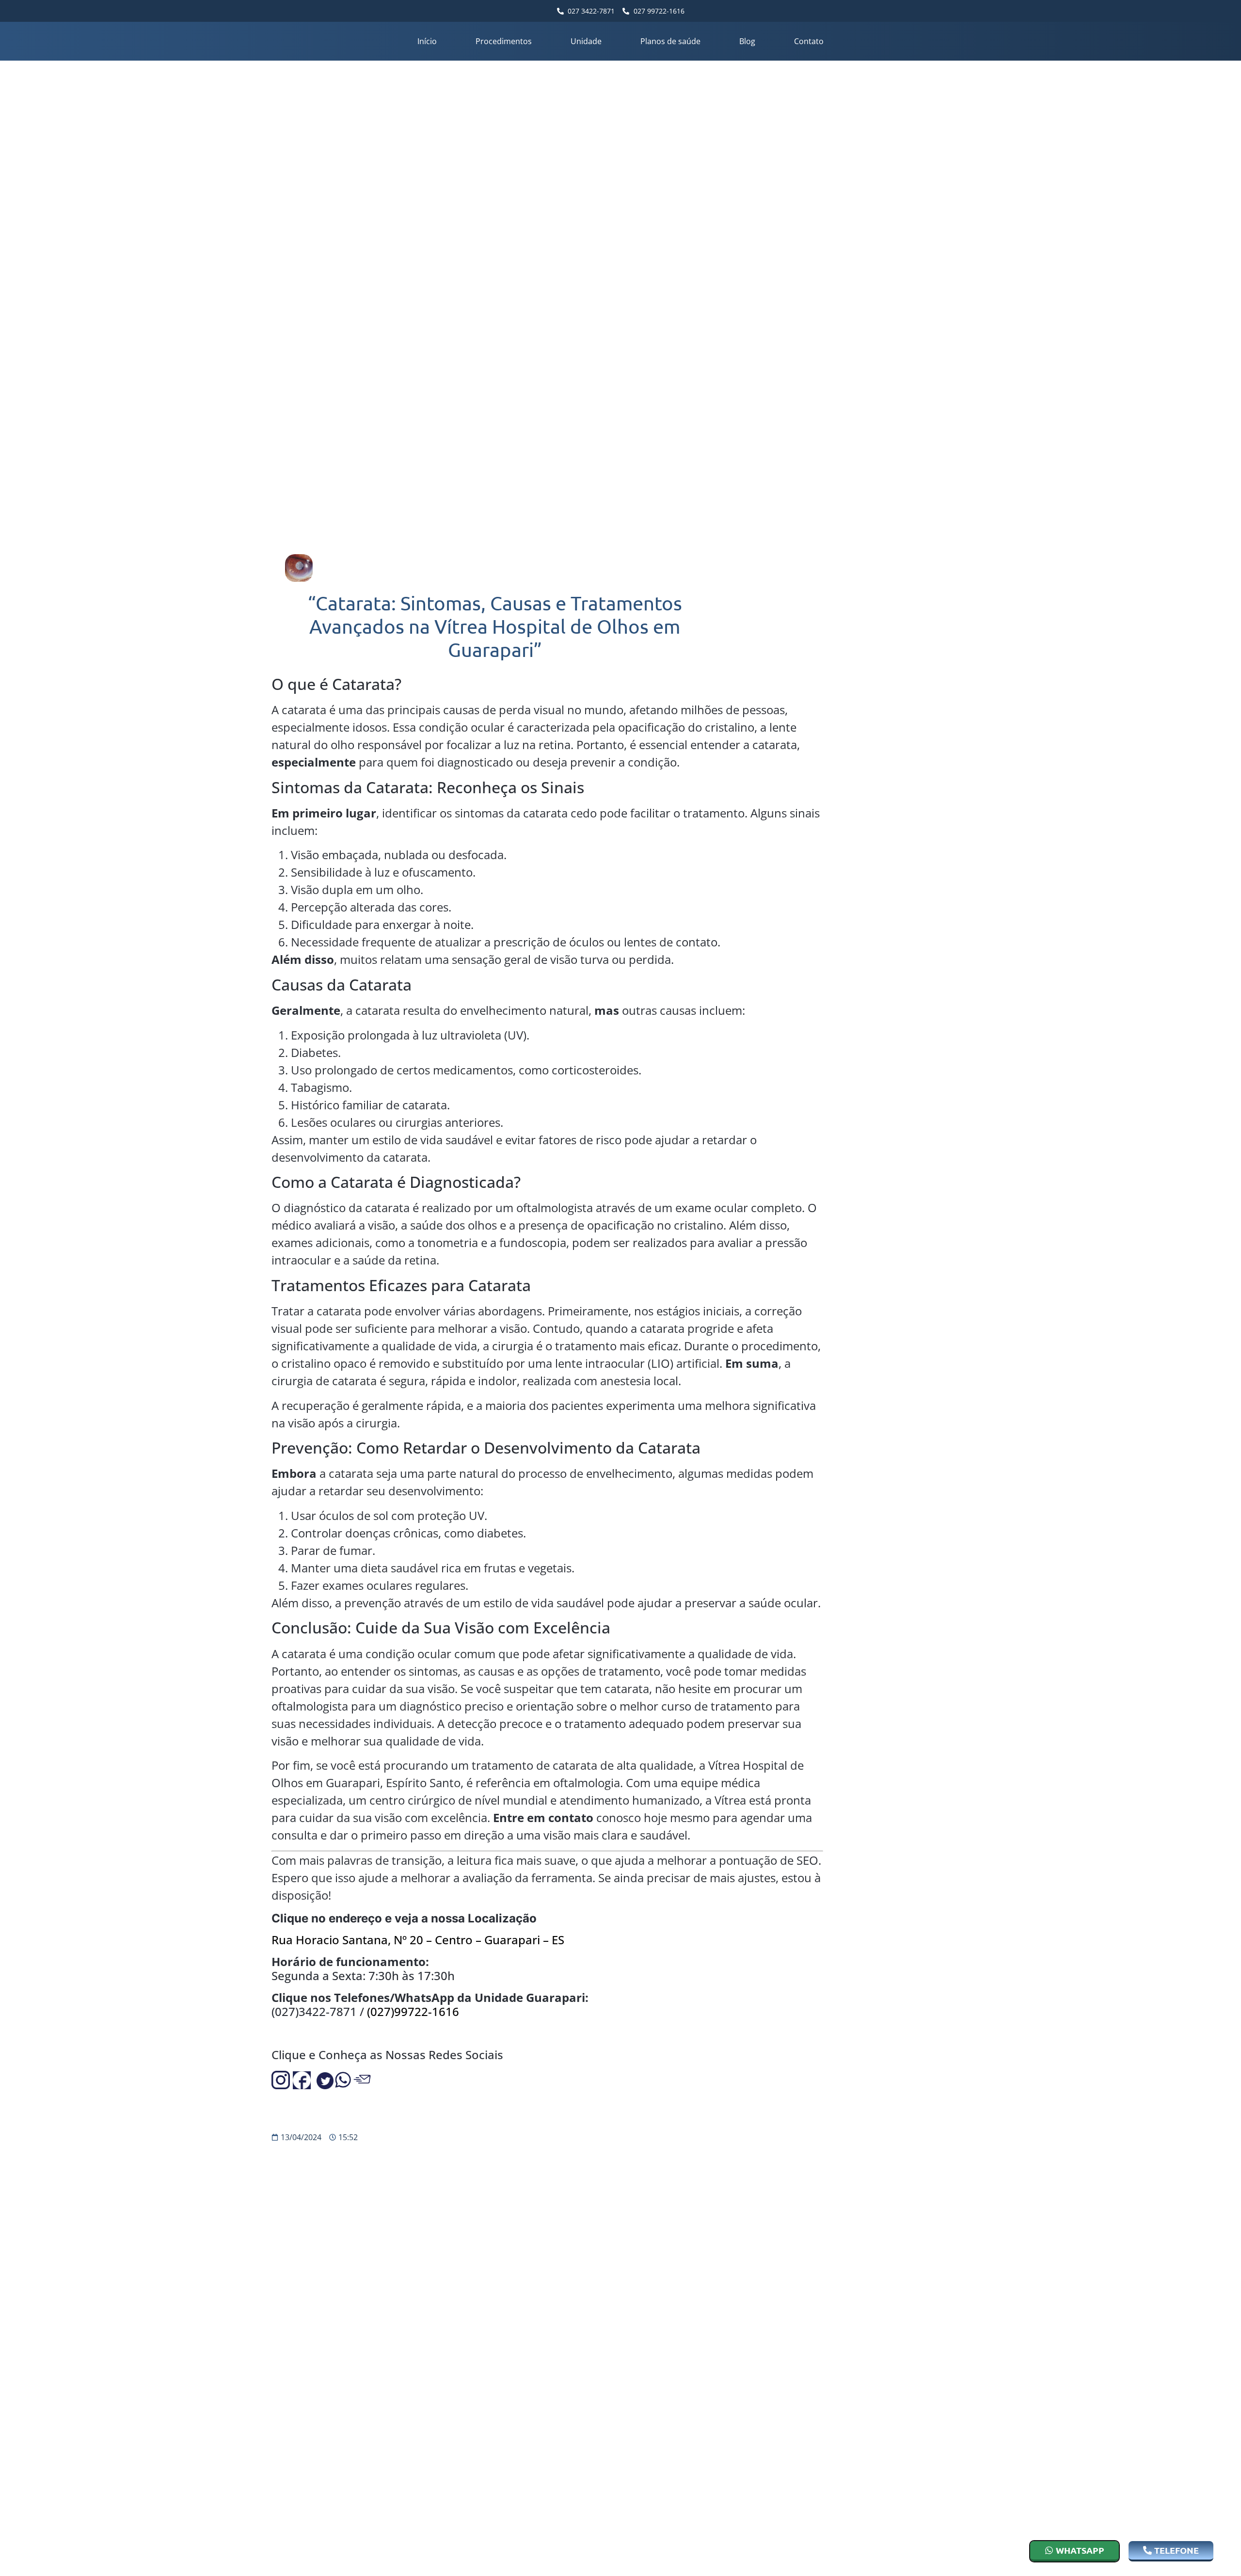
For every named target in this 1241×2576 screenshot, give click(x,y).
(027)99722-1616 (413, 2011)
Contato (809, 41)
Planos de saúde (670, 41)
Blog (747, 41)
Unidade (586, 41)
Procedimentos (504, 41)
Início (427, 41)
